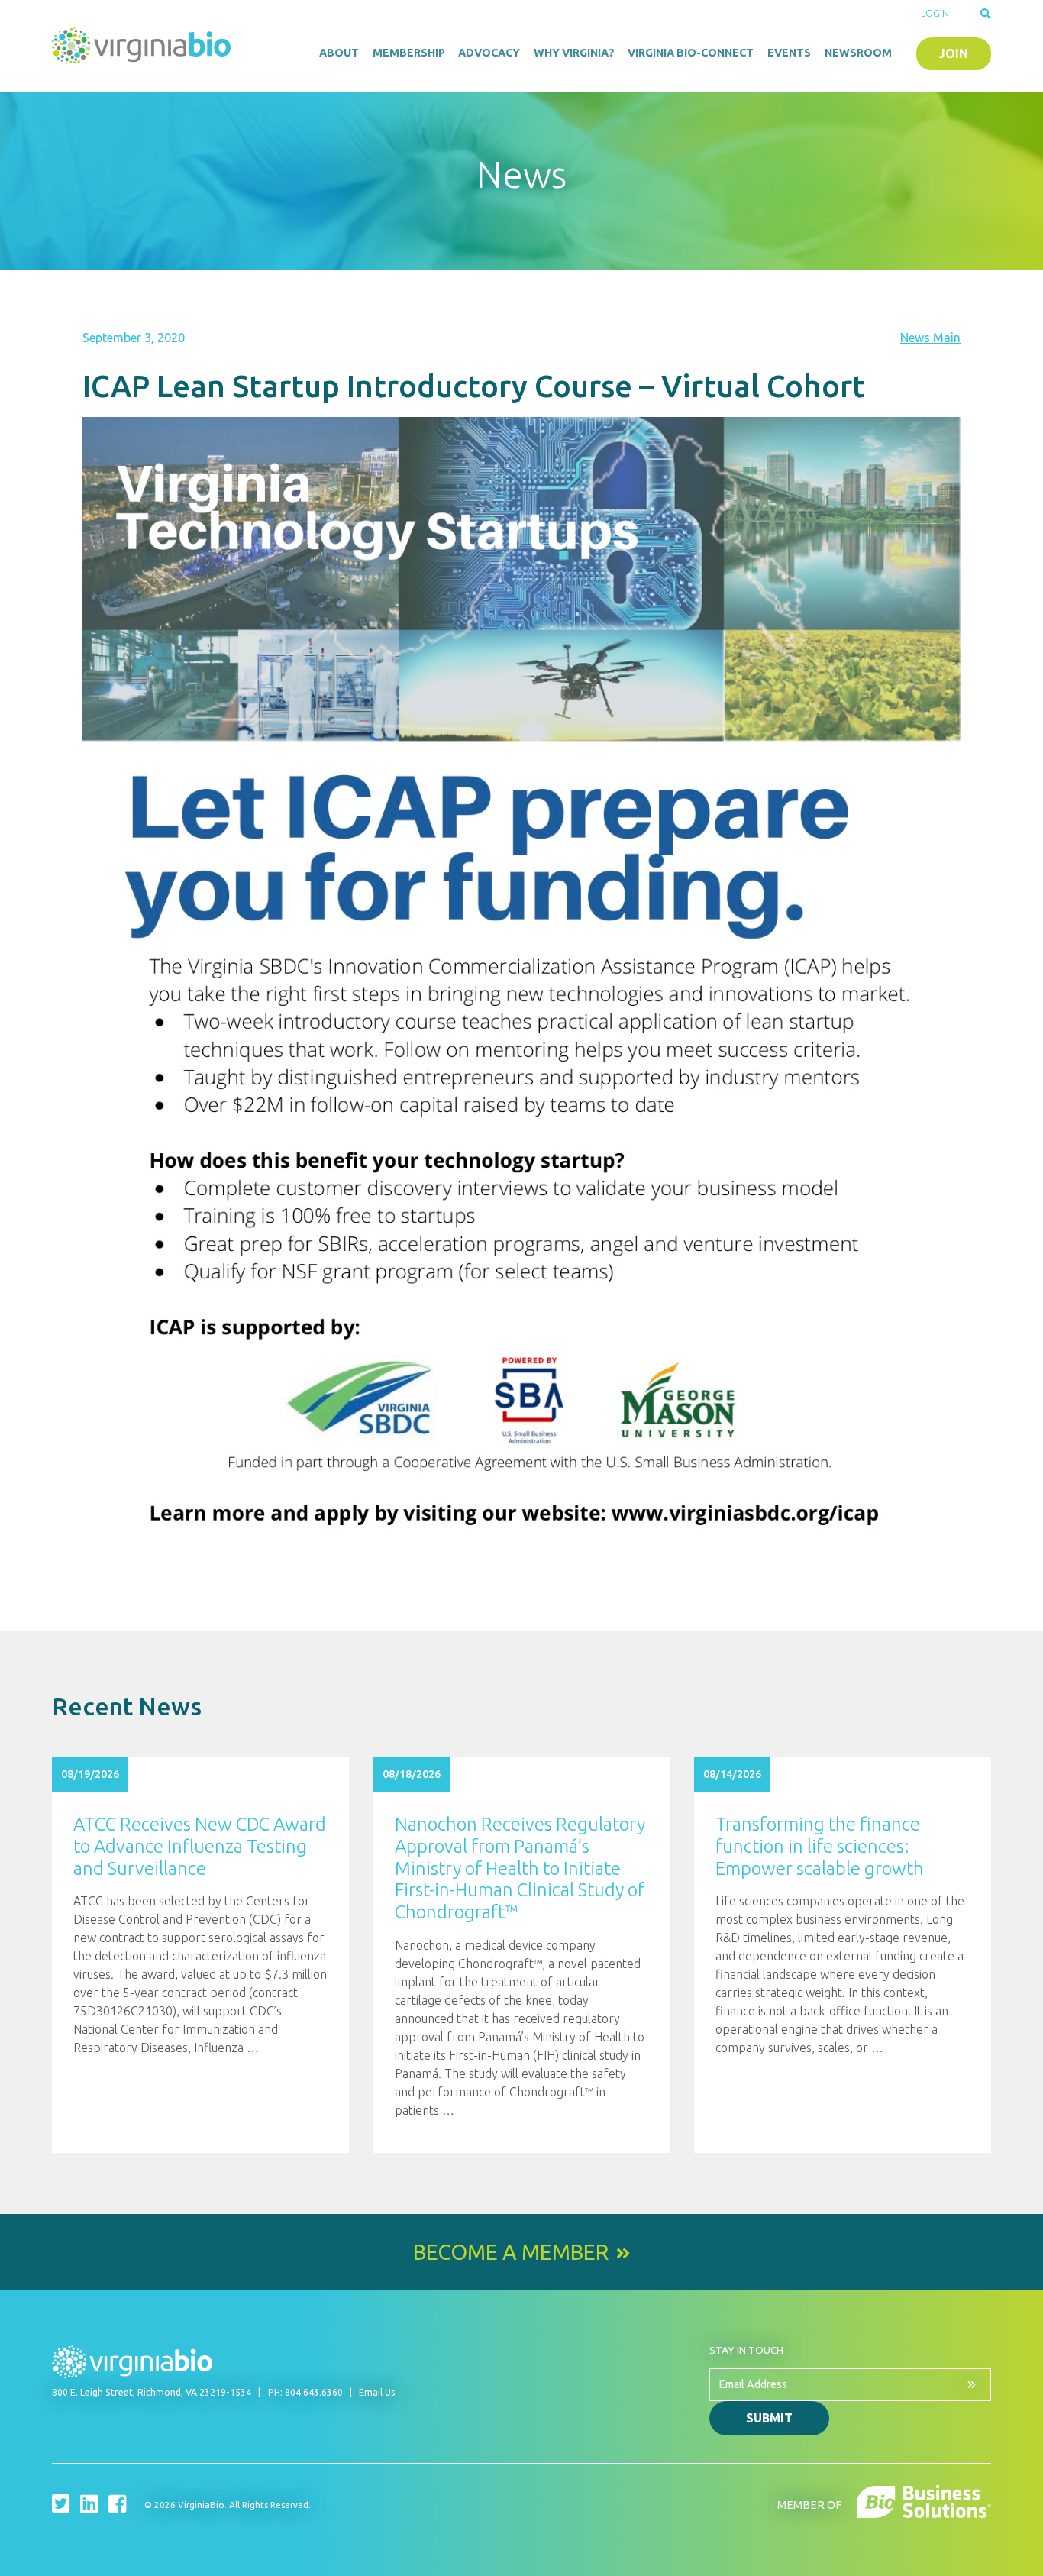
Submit (769, 2418)
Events (789, 53)
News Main (930, 338)
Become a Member (511, 2252)
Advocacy (489, 53)
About (339, 53)
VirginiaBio (144, 46)
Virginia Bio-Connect (691, 53)
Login (935, 13)
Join (953, 53)
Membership (409, 53)
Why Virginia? (574, 53)
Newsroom (858, 53)
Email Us (377, 2392)
